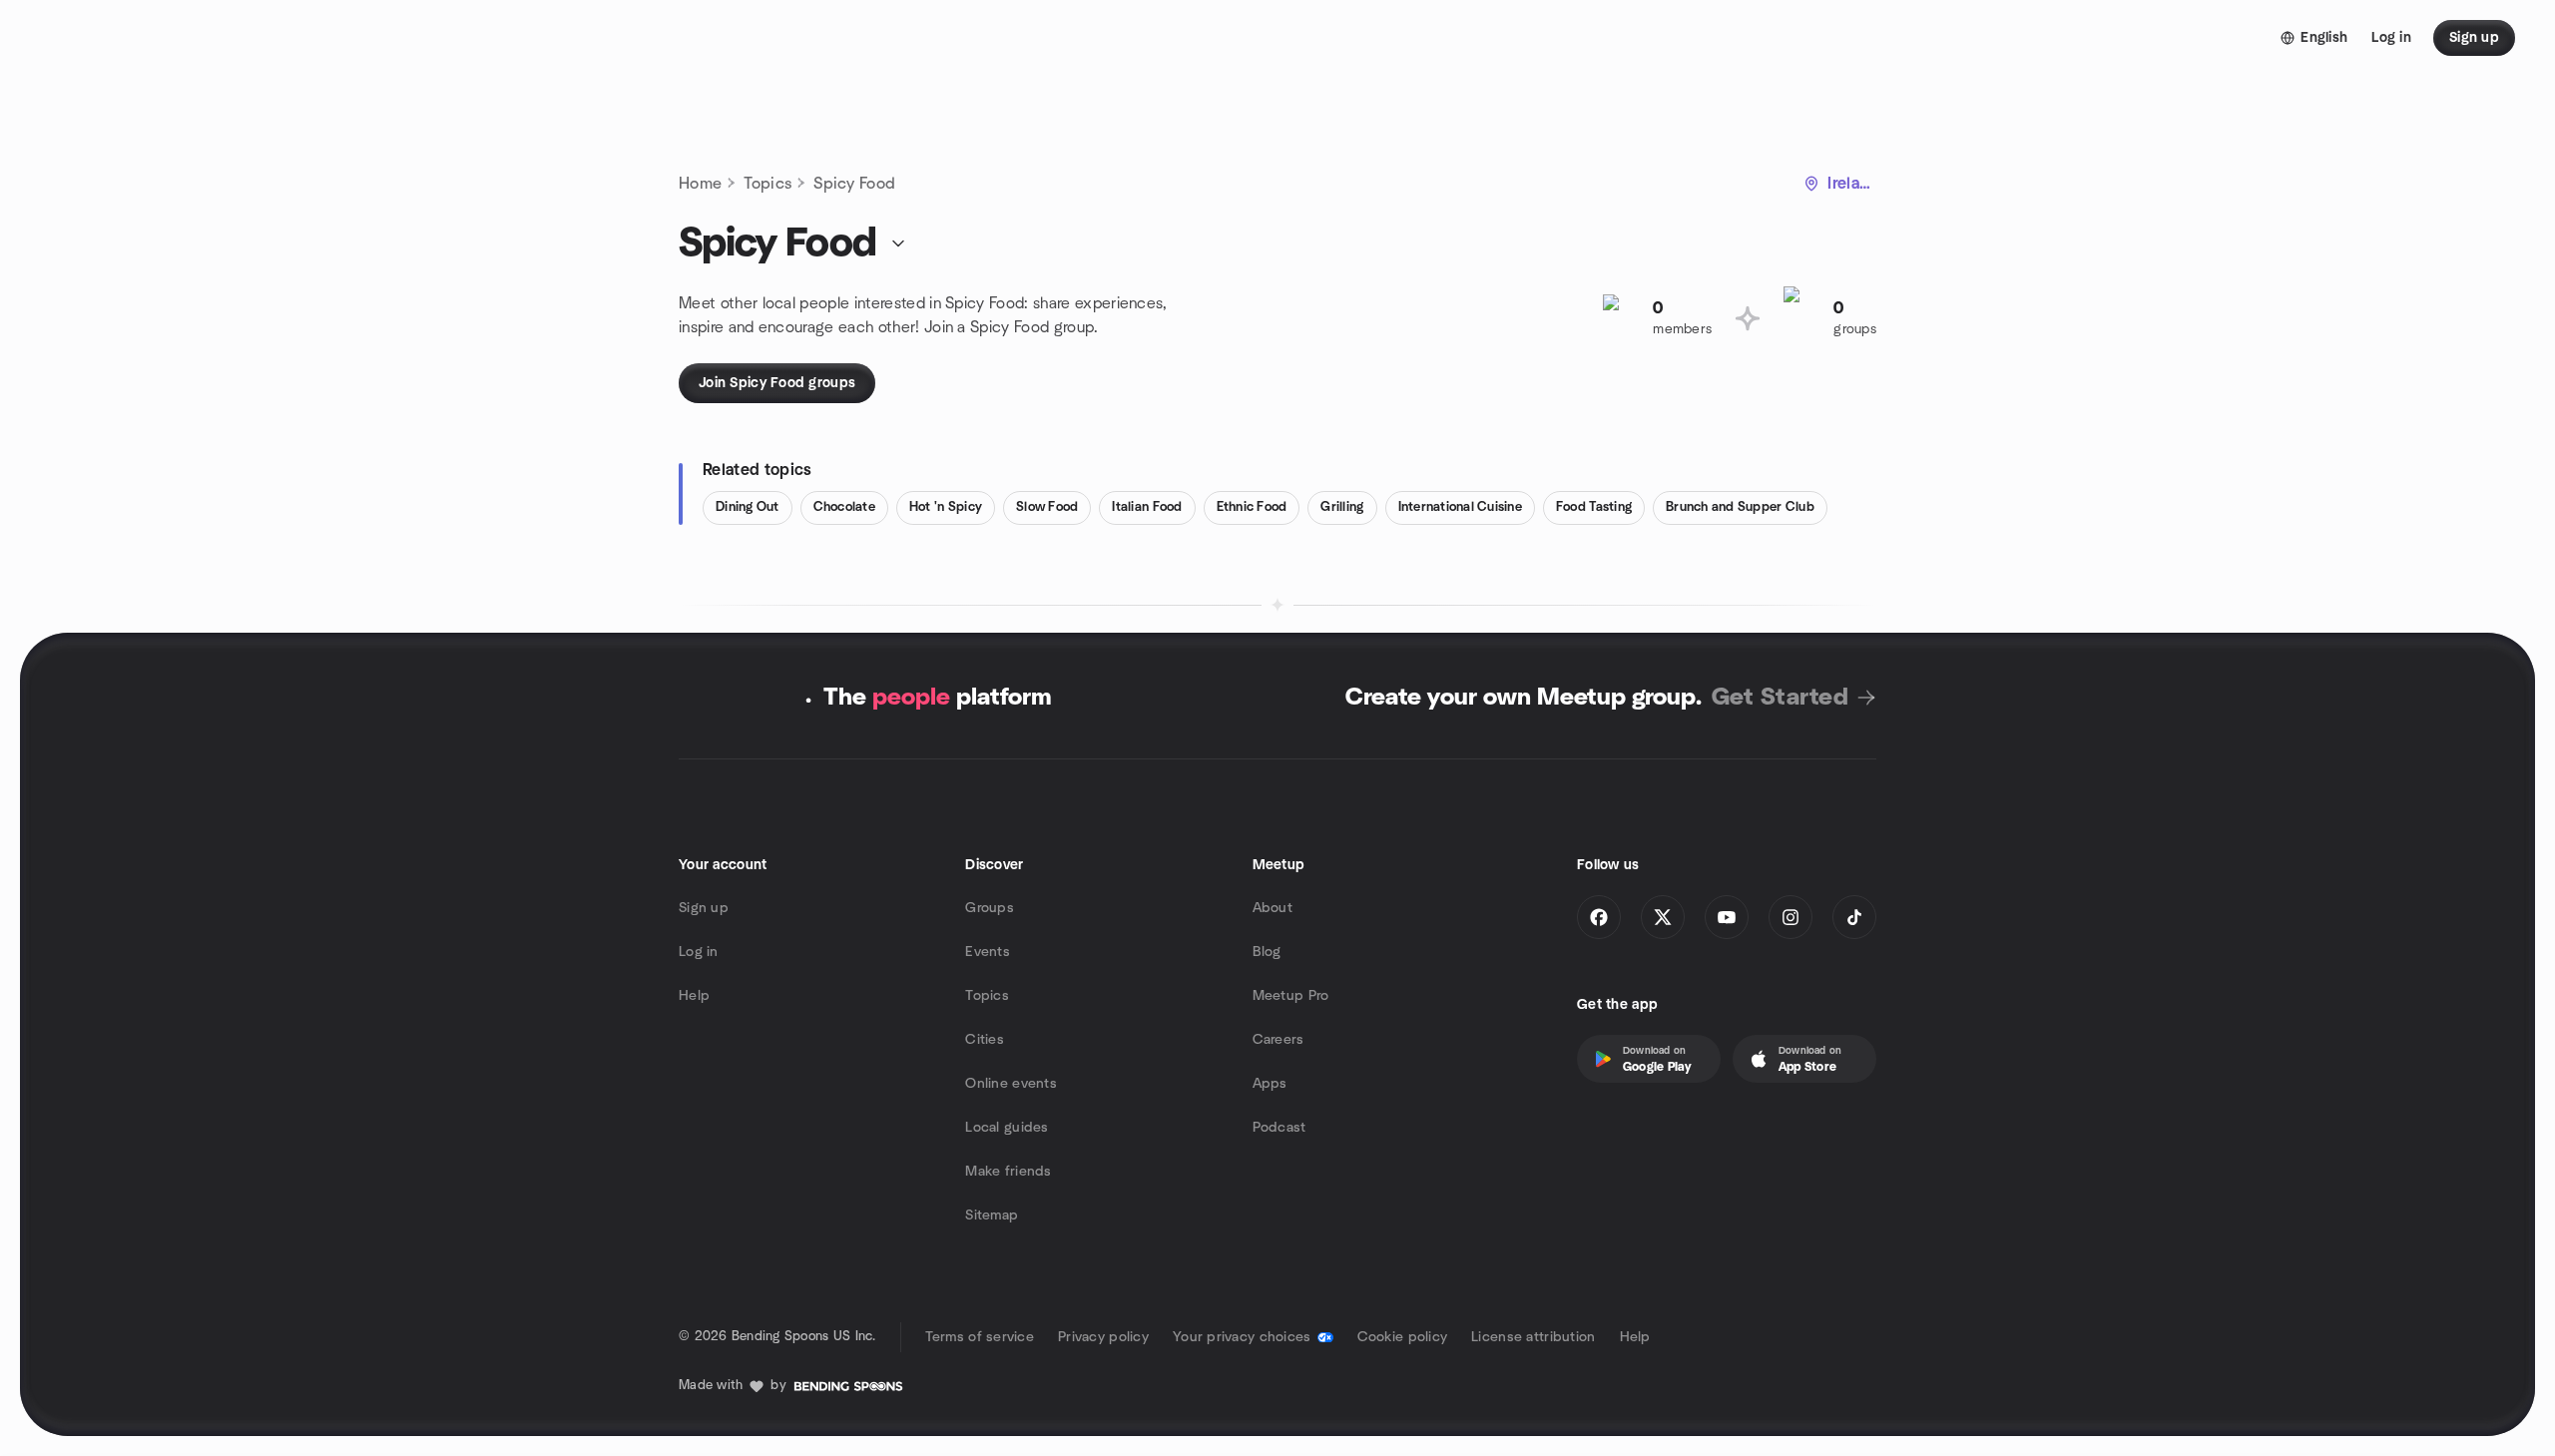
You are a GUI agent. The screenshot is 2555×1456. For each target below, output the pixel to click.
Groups (990, 908)
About (1273, 908)
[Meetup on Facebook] (1599, 917)
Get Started (1780, 698)
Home (700, 184)
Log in (699, 952)
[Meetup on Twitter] (1663, 917)
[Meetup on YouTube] (1727, 917)
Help (694, 996)
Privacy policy (1103, 1337)
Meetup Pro (1291, 996)
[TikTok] (1854, 917)
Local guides (1007, 1128)
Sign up (704, 908)
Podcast (1279, 1128)
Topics (767, 184)
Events (988, 952)
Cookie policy (1403, 1337)
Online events (1011, 1084)
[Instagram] (1790, 917)
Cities (985, 1040)
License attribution (1533, 1337)
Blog (1267, 952)
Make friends (1008, 1172)
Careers (1278, 1040)
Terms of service (980, 1337)
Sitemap (992, 1215)
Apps (1270, 1084)
